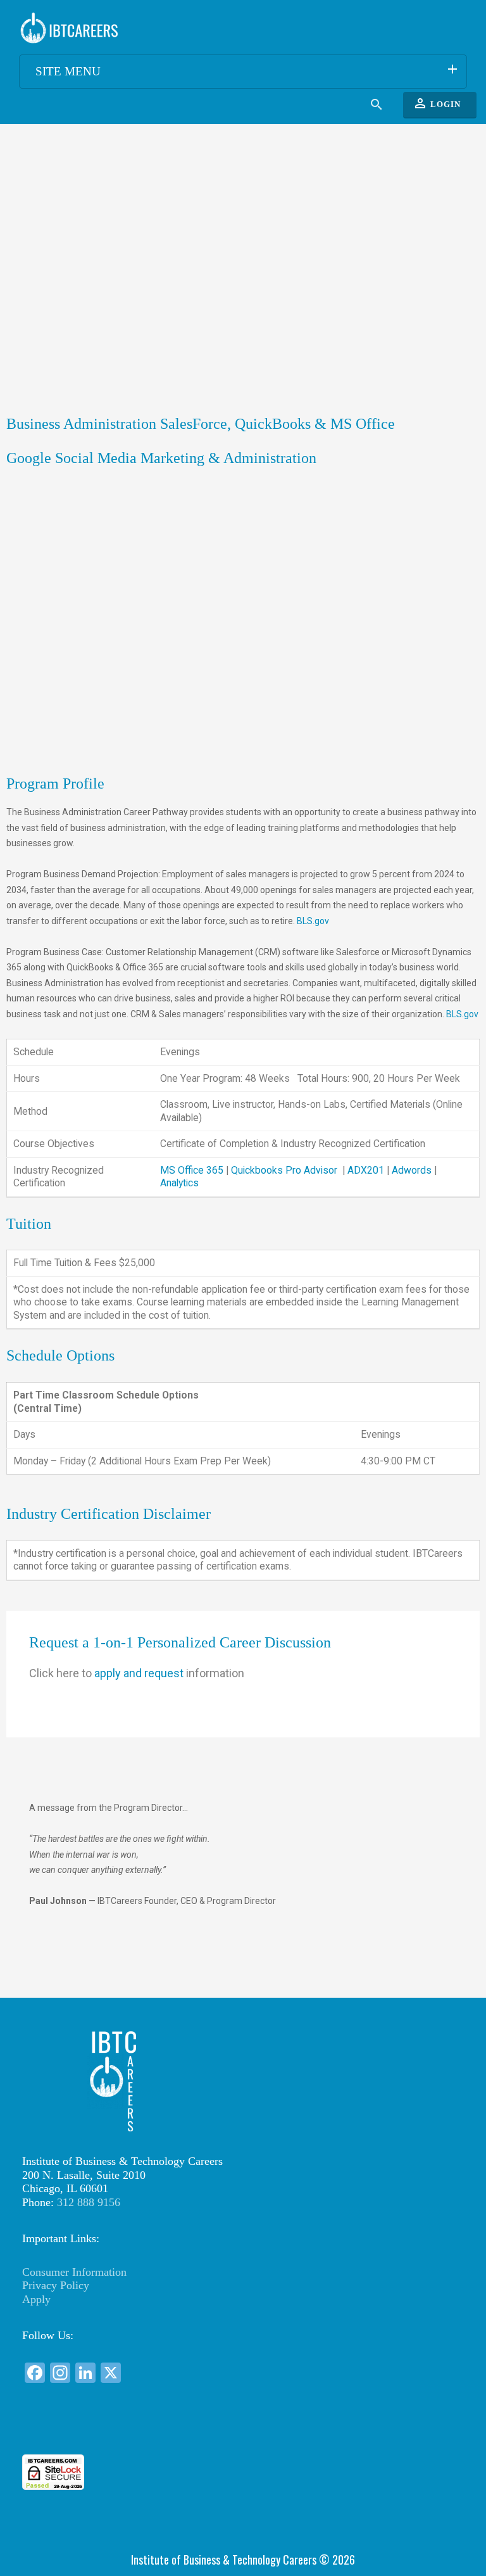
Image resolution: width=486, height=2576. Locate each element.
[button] (243, 2431)
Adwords (412, 1170)
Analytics (179, 1183)
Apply (36, 2299)
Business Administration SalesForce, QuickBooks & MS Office (201, 424)
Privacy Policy (56, 2285)
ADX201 (366, 1170)
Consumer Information (74, 2272)
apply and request (137, 1673)
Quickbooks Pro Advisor (285, 1170)
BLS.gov (313, 921)
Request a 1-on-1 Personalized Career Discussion (180, 1642)
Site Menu (248, 70)
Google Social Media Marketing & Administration (161, 458)
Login (437, 103)
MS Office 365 (193, 1170)
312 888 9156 (89, 2202)
